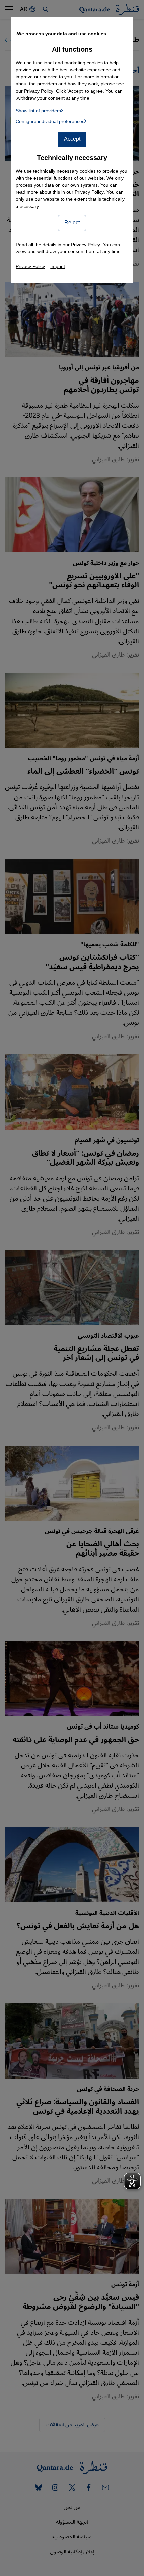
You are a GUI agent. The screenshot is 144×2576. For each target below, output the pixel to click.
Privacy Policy (89, 192)
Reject (72, 223)
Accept (72, 139)
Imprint (58, 266)
